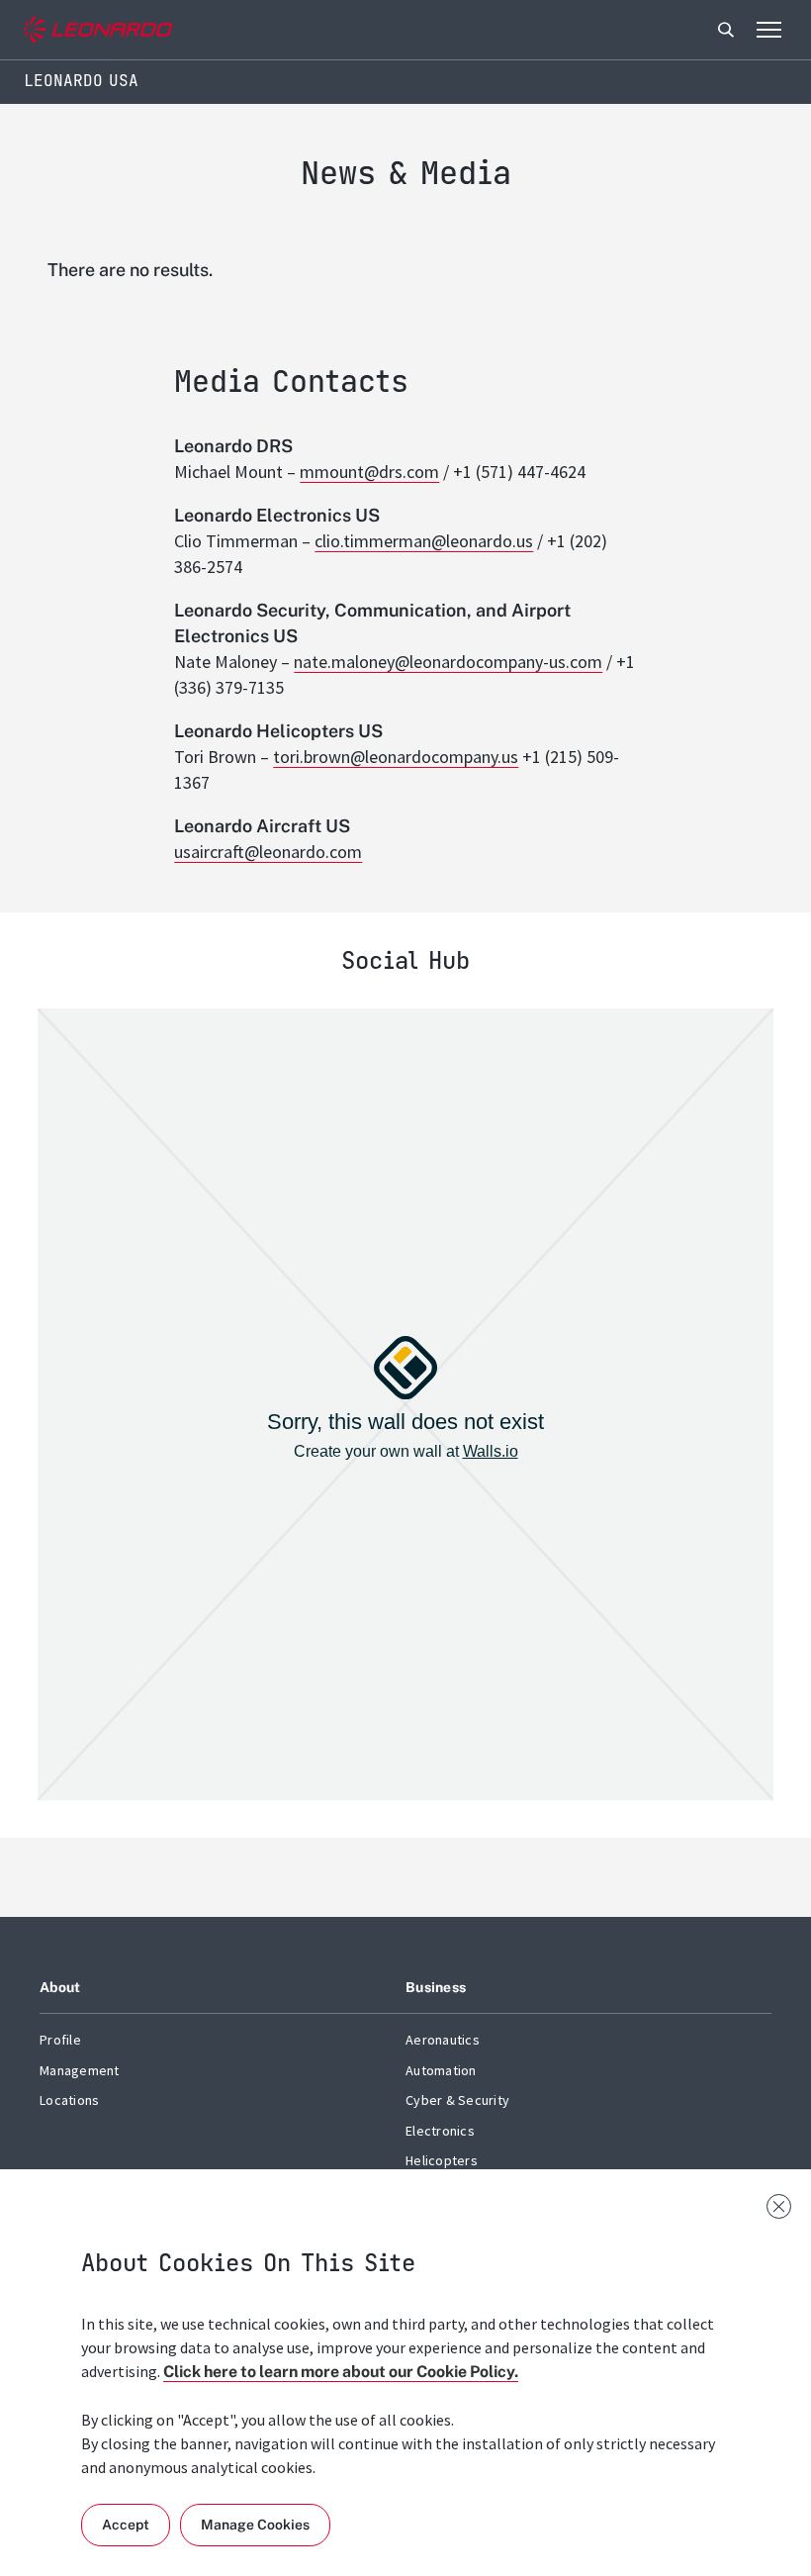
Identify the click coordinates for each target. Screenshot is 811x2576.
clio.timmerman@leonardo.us (424, 541)
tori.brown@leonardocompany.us (396, 757)
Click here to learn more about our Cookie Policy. (341, 2372)
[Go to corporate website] (98, 30)
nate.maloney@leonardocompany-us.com (448, 662)
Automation (441, 2070)
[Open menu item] (768, 30)
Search (726, 30)
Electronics (440, 2131)
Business (436, 1987)
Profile (60, 2040)
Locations (69, 2100)
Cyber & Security (457, 2100)
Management (80, 2070)
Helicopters (442, 2160)
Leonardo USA (81, 81)
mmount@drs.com (369, 472)
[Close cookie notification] (779, 2206)
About (60, 1987)
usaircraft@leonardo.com (268, 852)
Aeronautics (443, 2040)
